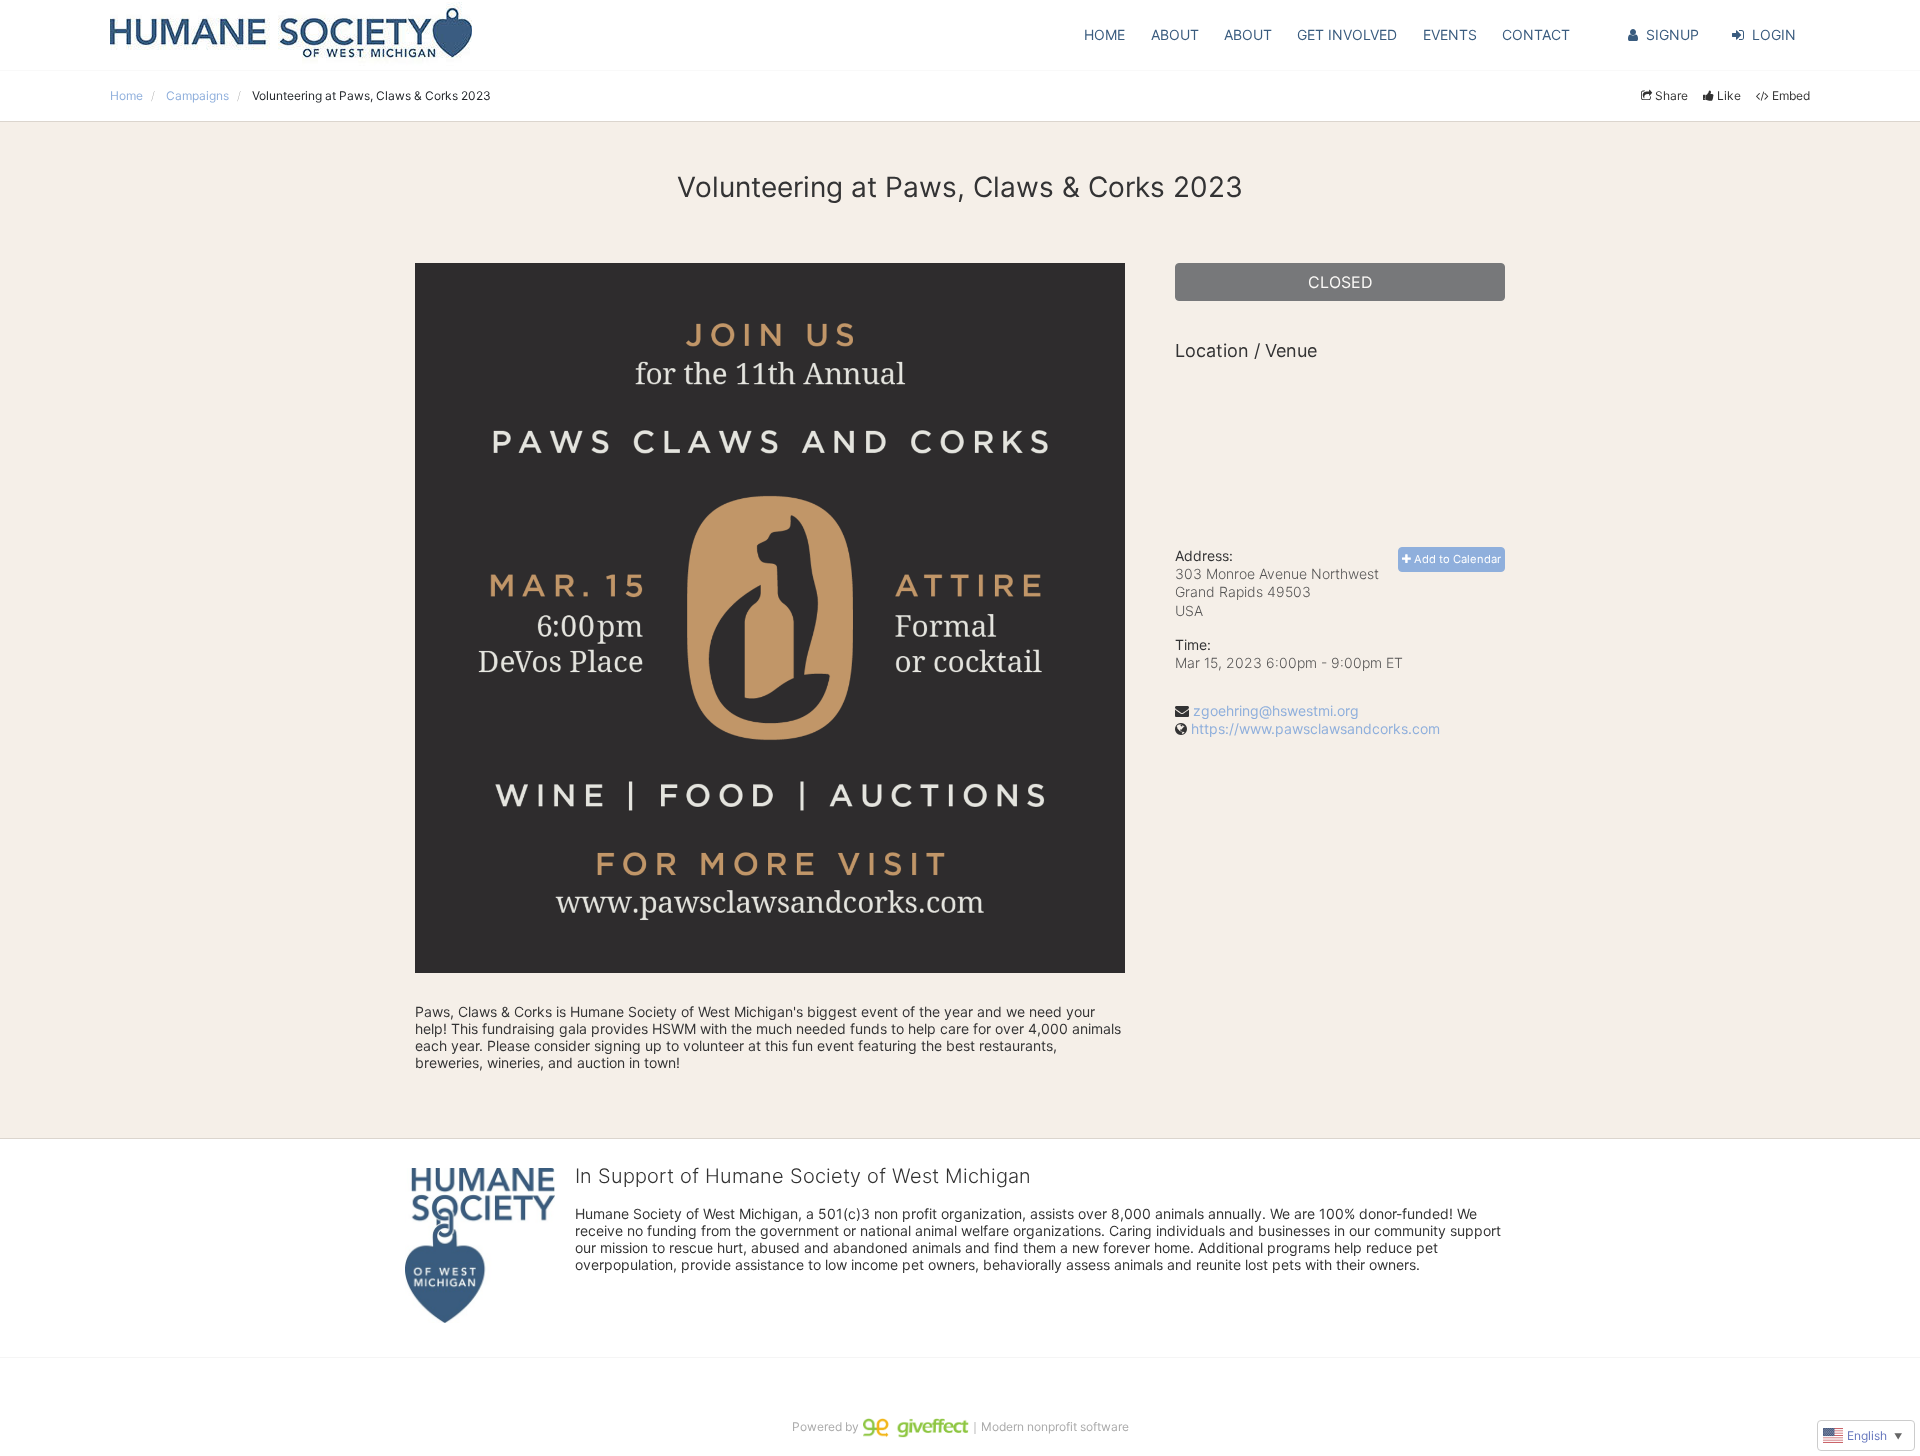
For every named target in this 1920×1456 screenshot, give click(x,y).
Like (1729, 95)
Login (1774, 34)
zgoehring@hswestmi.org (1276, 710)
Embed (1791, 95)
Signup (1672, 34)
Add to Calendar (1456, 559)
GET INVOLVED (1347, 34)
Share (1671, 95)
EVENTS (1450, 34)
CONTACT (1536, 34)
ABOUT (1175, 34)
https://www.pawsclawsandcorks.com (1315, 728)
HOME (1104, 34)
